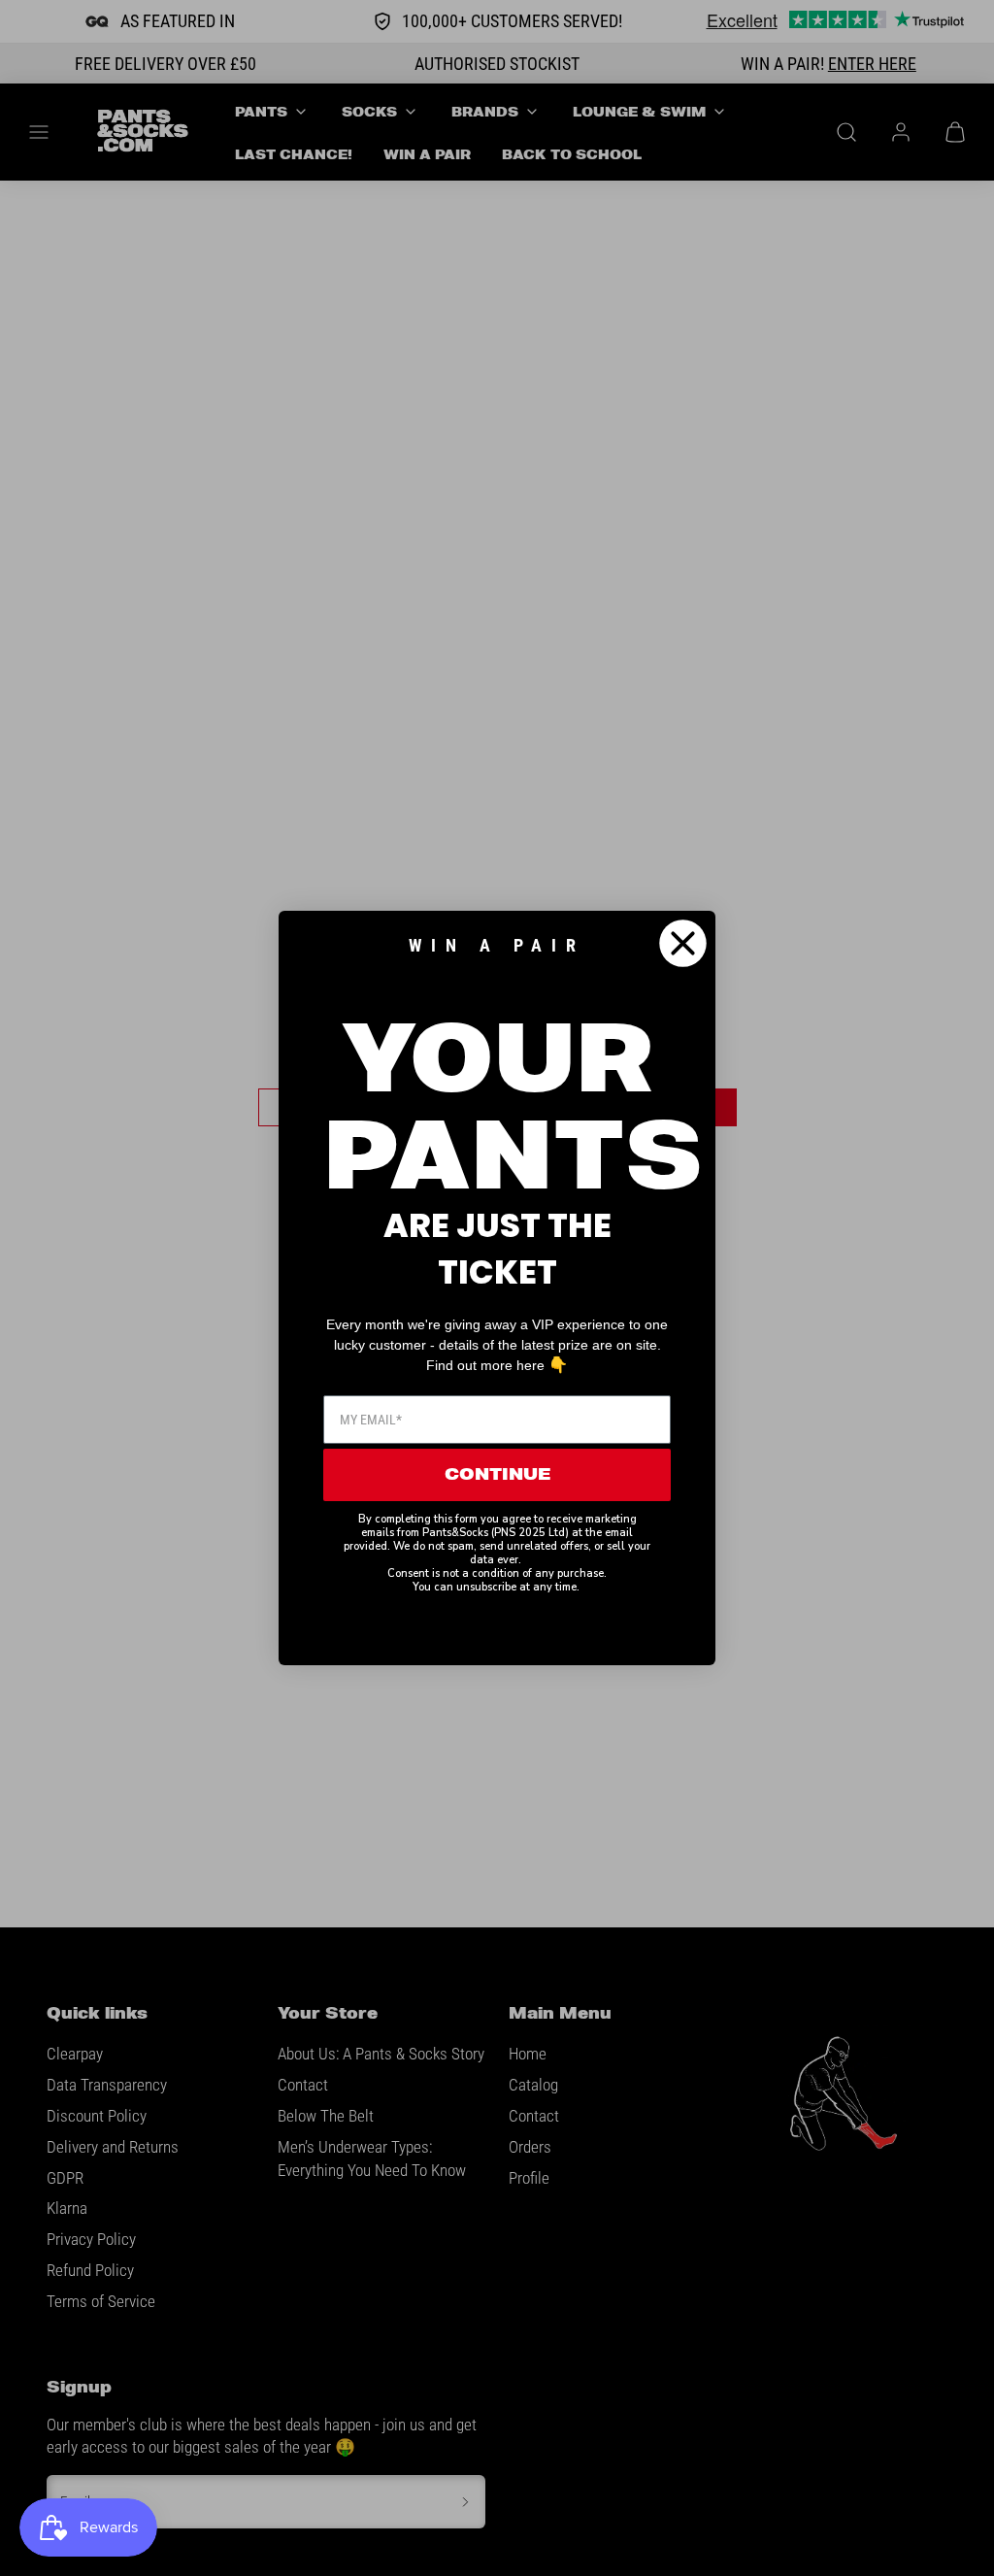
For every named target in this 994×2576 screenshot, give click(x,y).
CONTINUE (497, 1475)
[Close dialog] (683, 943)
